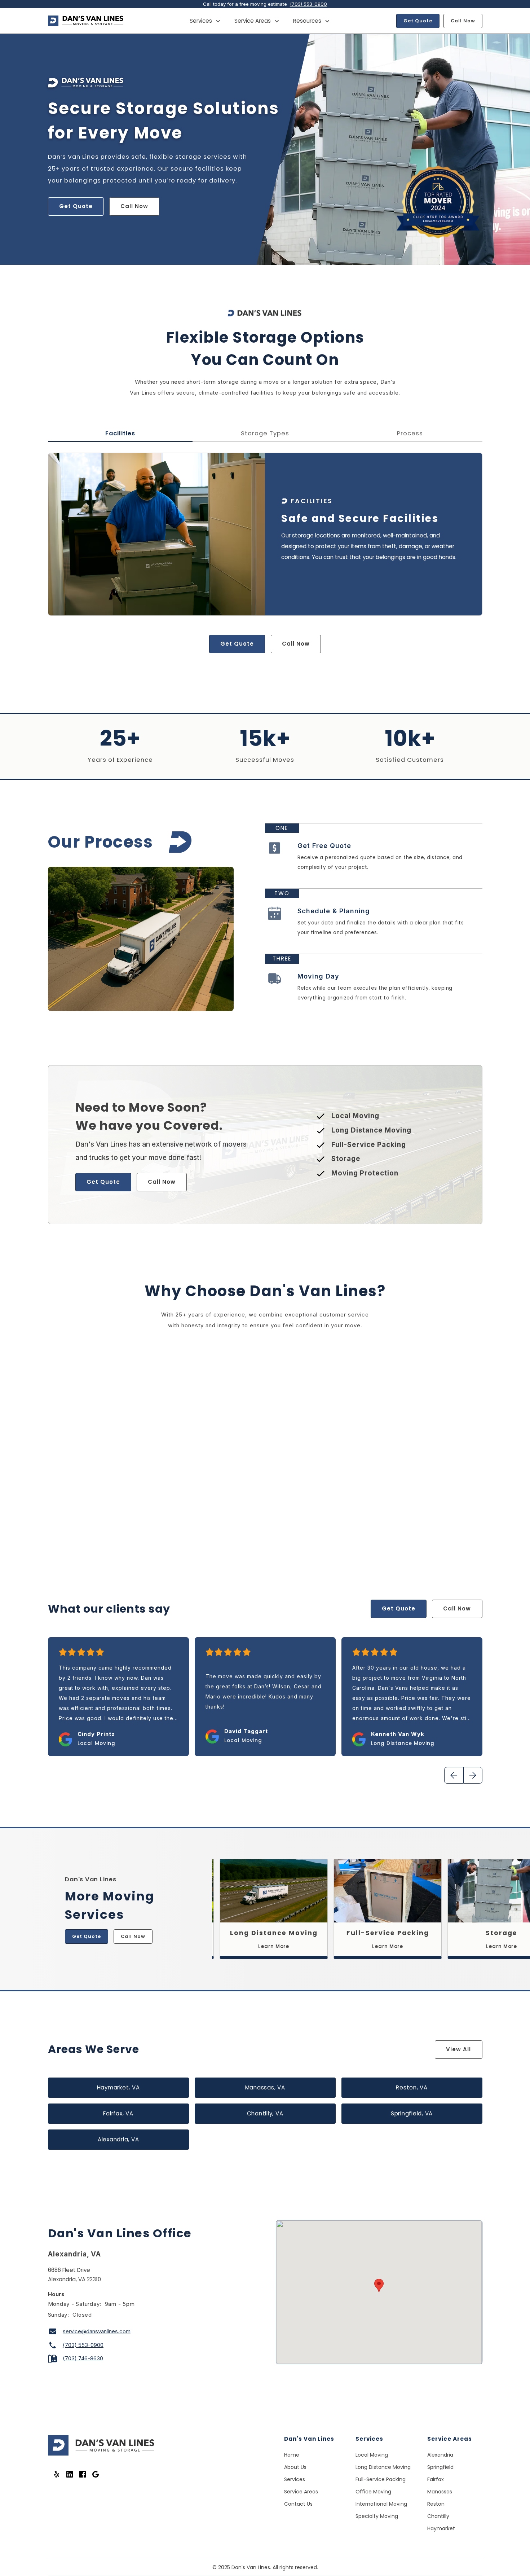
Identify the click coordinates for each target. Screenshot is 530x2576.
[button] (205, 21)
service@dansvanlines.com (97, 2331)
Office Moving (373, 2492)
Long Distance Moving (383, 2467)
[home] (86, 21)
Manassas (440, 2492)
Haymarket (441, 2528)
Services (295, 2479)
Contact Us (298, 2504)
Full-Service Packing (381, 2479)
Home (292, 2455)
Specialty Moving (377, 2516)
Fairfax (436, 2479)
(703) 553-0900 (308, 4)
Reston (436, 2504)
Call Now (463, 21)
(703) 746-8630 (83, 2358)
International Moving (381, 2504)
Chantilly (438, 2516)
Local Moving (372, 2455)
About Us (295, 2467)
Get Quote (418, 21)
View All (458, 2049)
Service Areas (301, 2492)
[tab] (120, 434)
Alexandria (440, 2455)
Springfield (440, 2467)
